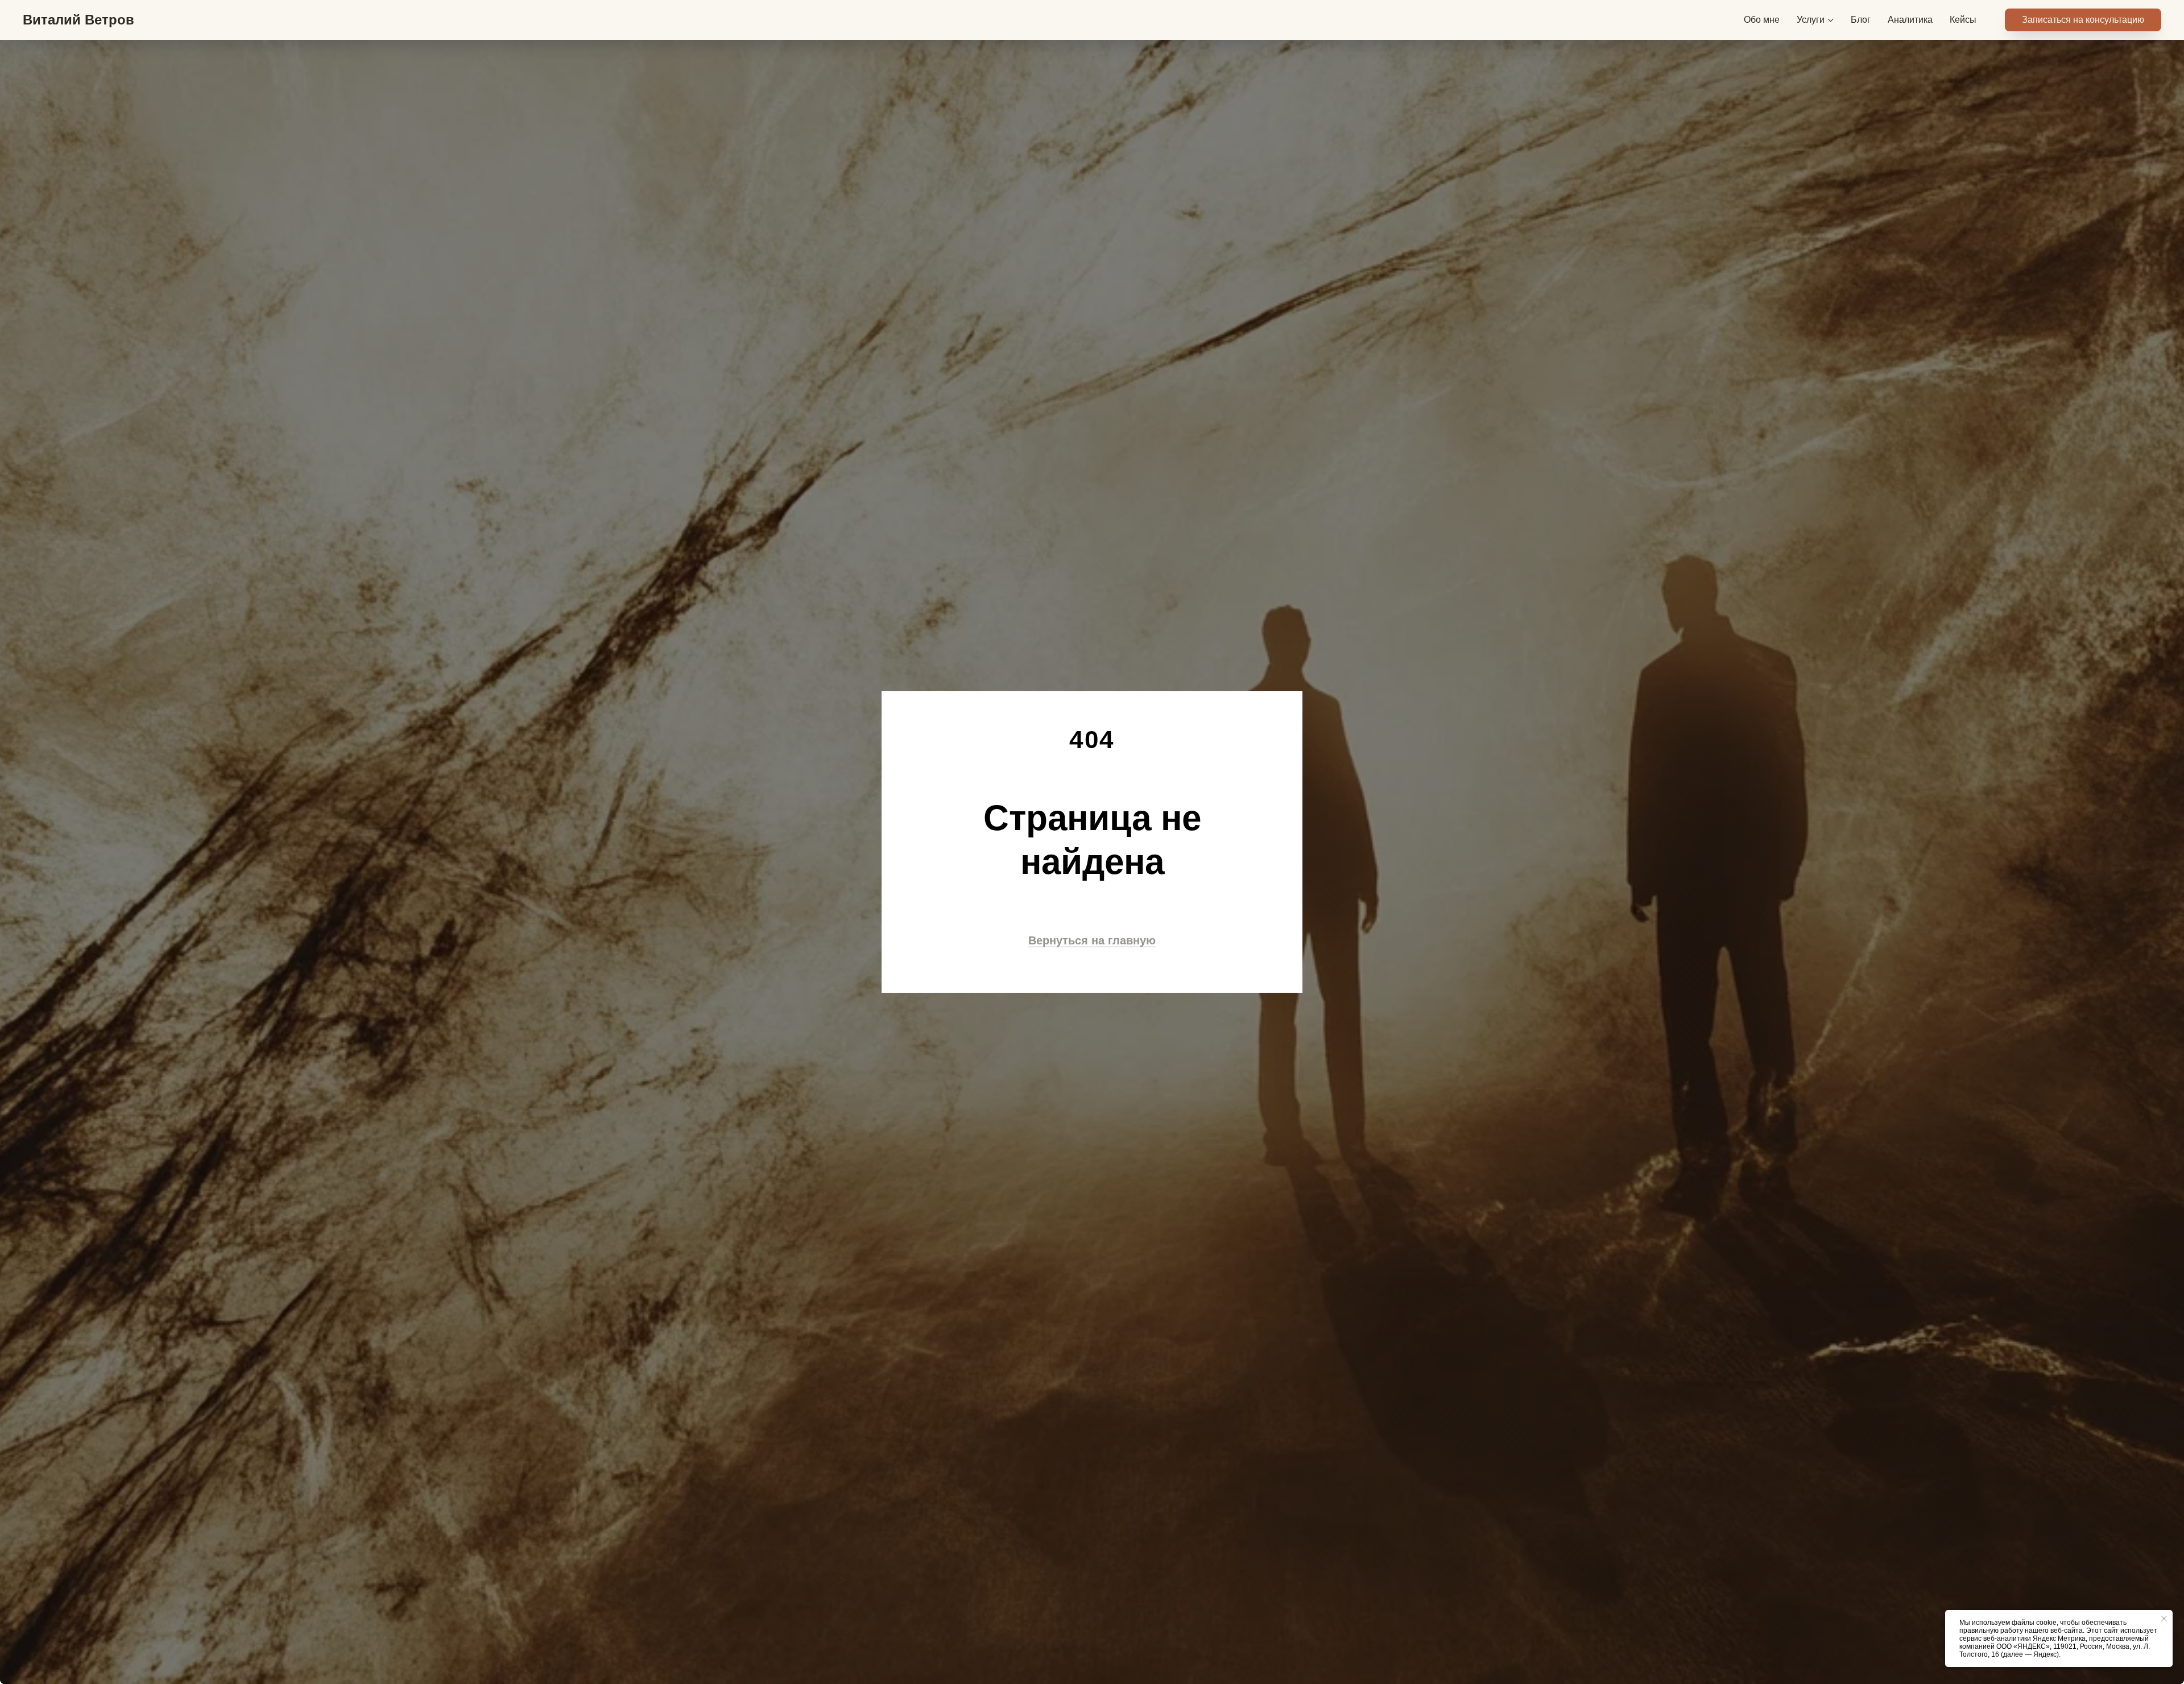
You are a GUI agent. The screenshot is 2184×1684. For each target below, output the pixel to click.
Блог (1861, 20)
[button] (2083, 20)
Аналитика (1910, 20)
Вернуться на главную (1092, 940)
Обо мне (1762, 20)
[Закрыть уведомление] (2164, 1619)
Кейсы (1963, 20)
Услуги (1811, 20)
